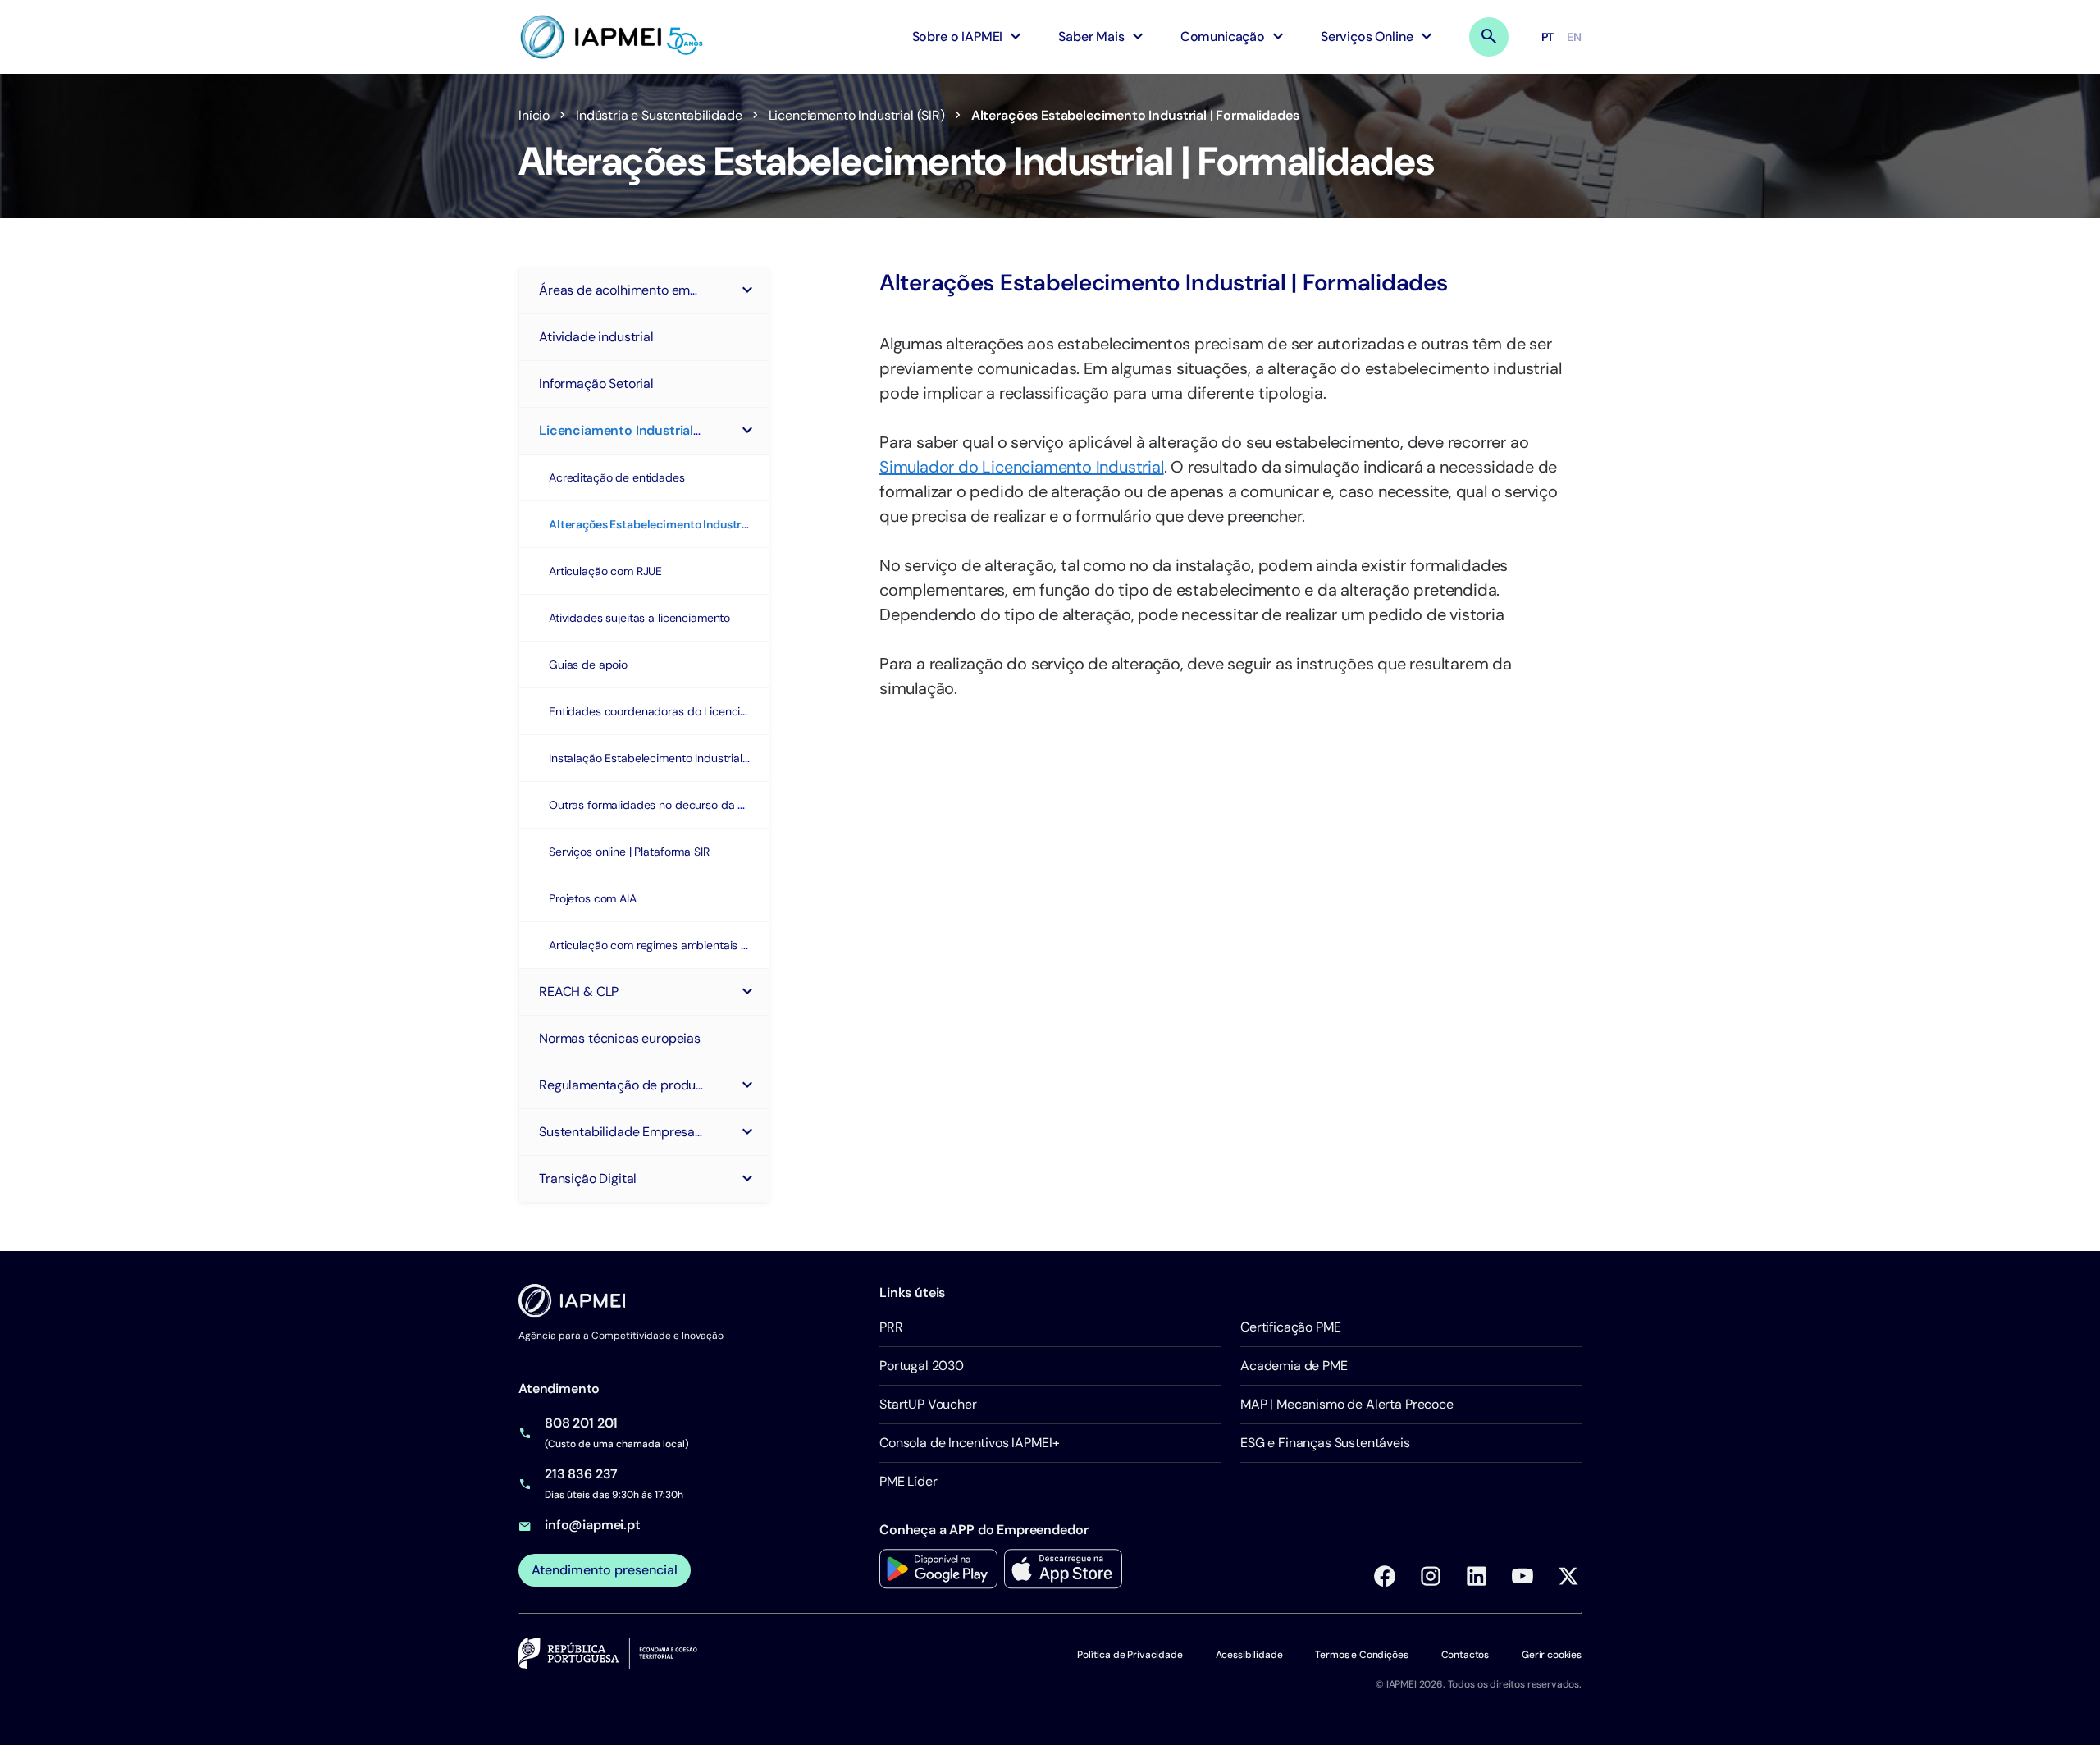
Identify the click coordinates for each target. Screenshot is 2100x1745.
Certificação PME (1290, 1327)
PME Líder (908, 1481)
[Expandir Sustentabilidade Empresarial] (746, 1132)
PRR (891, 1327)
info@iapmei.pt (593, 1525)
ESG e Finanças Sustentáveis (1325, 1443)
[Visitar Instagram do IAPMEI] (1431, 1576)
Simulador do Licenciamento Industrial (1022, 467)
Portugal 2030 (922, 1366)
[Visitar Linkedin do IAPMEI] (1477, 1576)
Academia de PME (1294, 1366)
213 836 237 (581, 1474)
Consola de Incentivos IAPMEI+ (969, 1443)
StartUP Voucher (928, 1404)
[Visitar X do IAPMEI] (1568, 1576)
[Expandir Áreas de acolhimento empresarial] (746, 290)
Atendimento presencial (605, 1570)
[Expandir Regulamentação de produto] (746, 1085)
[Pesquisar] (1489, 37)
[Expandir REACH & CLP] (746, 992)
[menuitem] (969, 37)
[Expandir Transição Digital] (746, 1179)
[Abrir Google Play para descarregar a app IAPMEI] (938, 1569)
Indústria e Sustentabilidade (659, 115)
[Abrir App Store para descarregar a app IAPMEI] (1063, 1569)
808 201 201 (581, 1423)
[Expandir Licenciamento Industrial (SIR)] (746, 431)
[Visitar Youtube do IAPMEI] (1522, 1576)
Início (534, 115)
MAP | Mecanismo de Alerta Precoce (1347, 1404)
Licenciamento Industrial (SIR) (857, 115)
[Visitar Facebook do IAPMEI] (1385, 1576)
